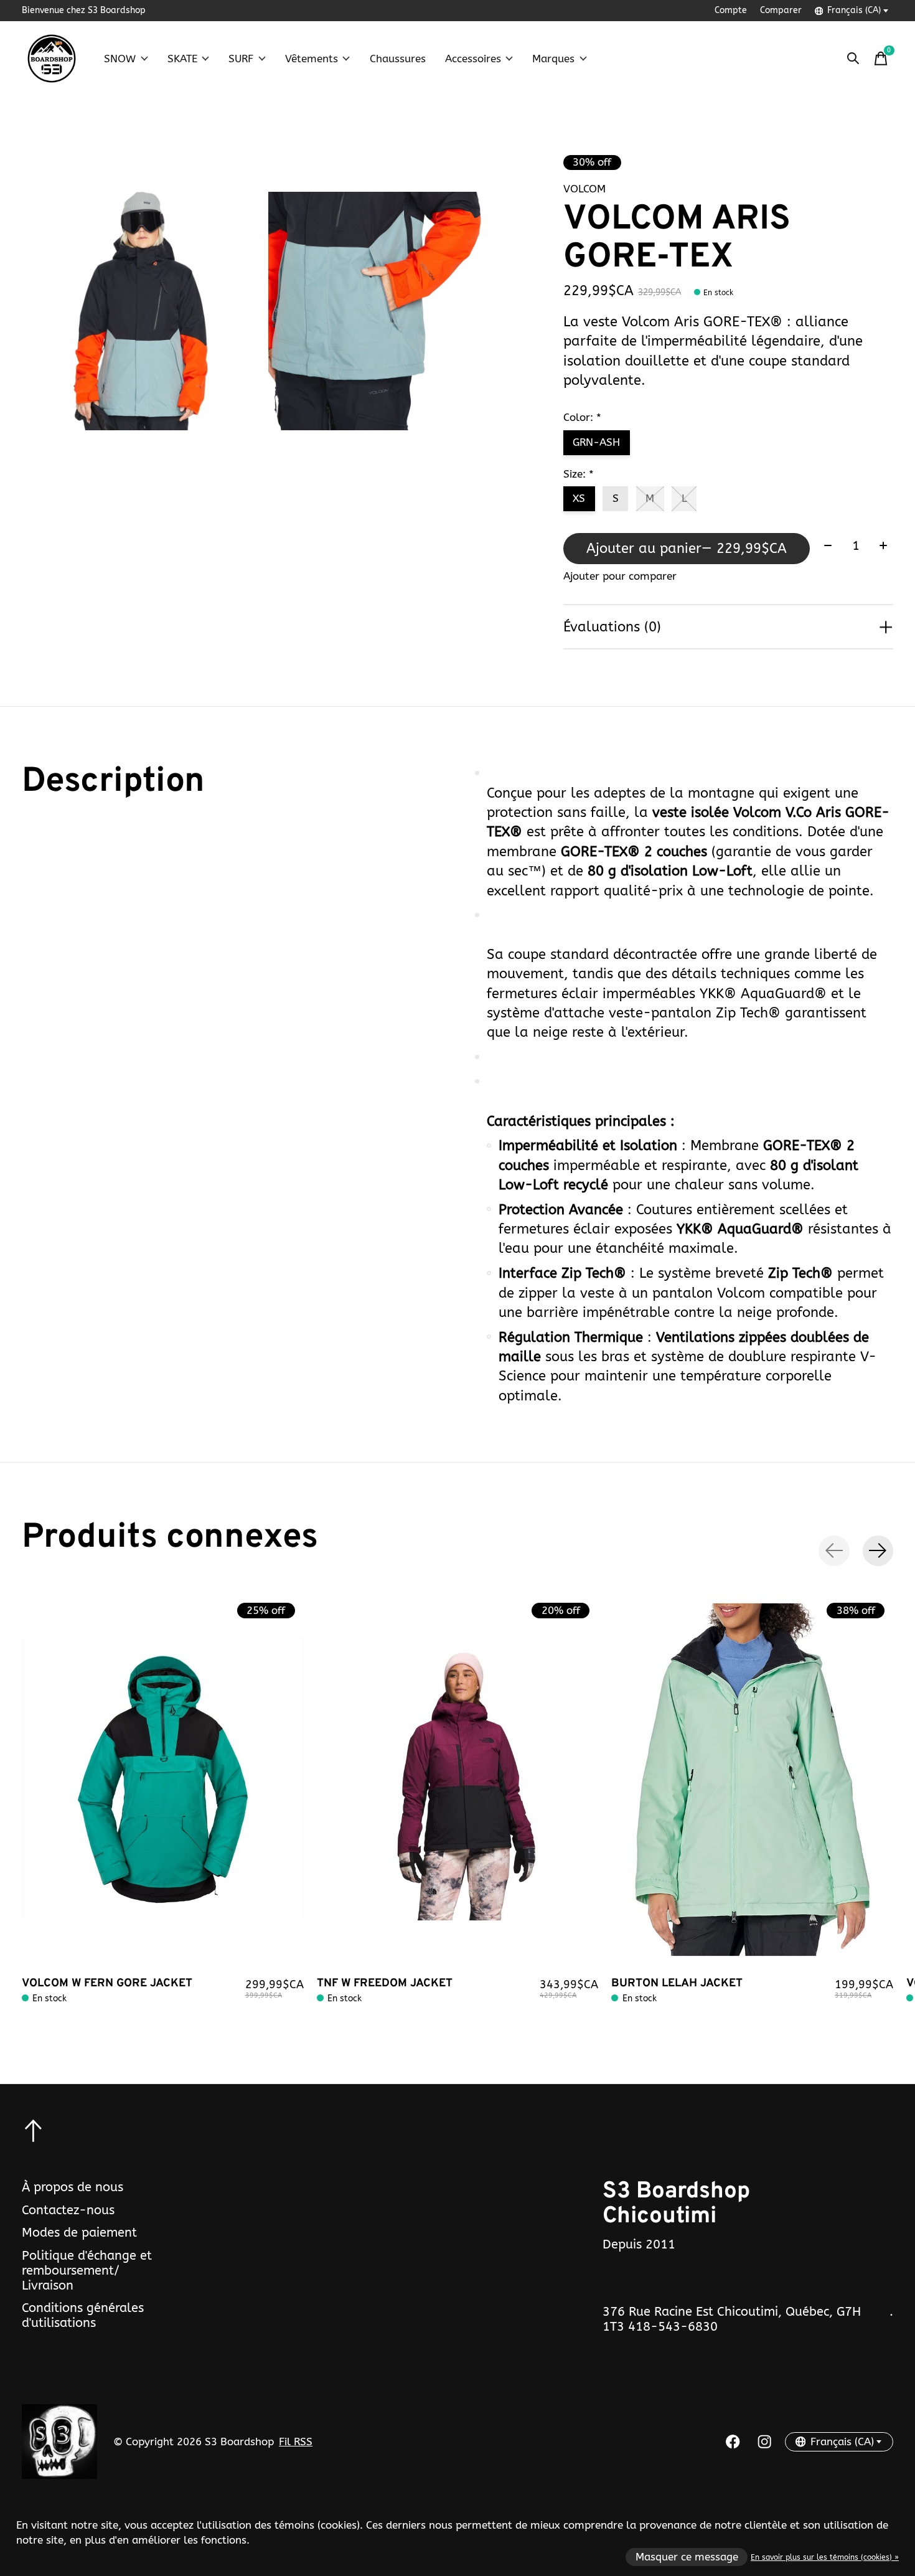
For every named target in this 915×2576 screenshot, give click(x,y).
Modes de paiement (79, 2232)
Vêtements (312, 59)
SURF (241, 59)
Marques (553, 59)
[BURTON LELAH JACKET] (752, 1780)
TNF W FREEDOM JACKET (385, 1984)
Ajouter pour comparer (620, 576)
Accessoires (473, 59)
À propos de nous (73, 2187)
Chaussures (398, 59)
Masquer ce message (687, 2557)
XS (579, 498)
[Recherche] (853, 59)
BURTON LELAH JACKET (677, 1984)
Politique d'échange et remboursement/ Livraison (87, 2270)
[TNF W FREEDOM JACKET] (458, 1780)
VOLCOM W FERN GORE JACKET (107, 1984)
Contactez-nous (68, 2210)
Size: (579, 474)
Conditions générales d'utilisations (83, 2315)
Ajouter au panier (687, 548)
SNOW (120, 59)
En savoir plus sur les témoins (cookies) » (825, 2557)
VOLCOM (584, 189)
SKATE (182, 59)
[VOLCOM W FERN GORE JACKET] (163, 1780)
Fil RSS (296, 2442)
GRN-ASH (596, 442)
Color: (582, 418)
